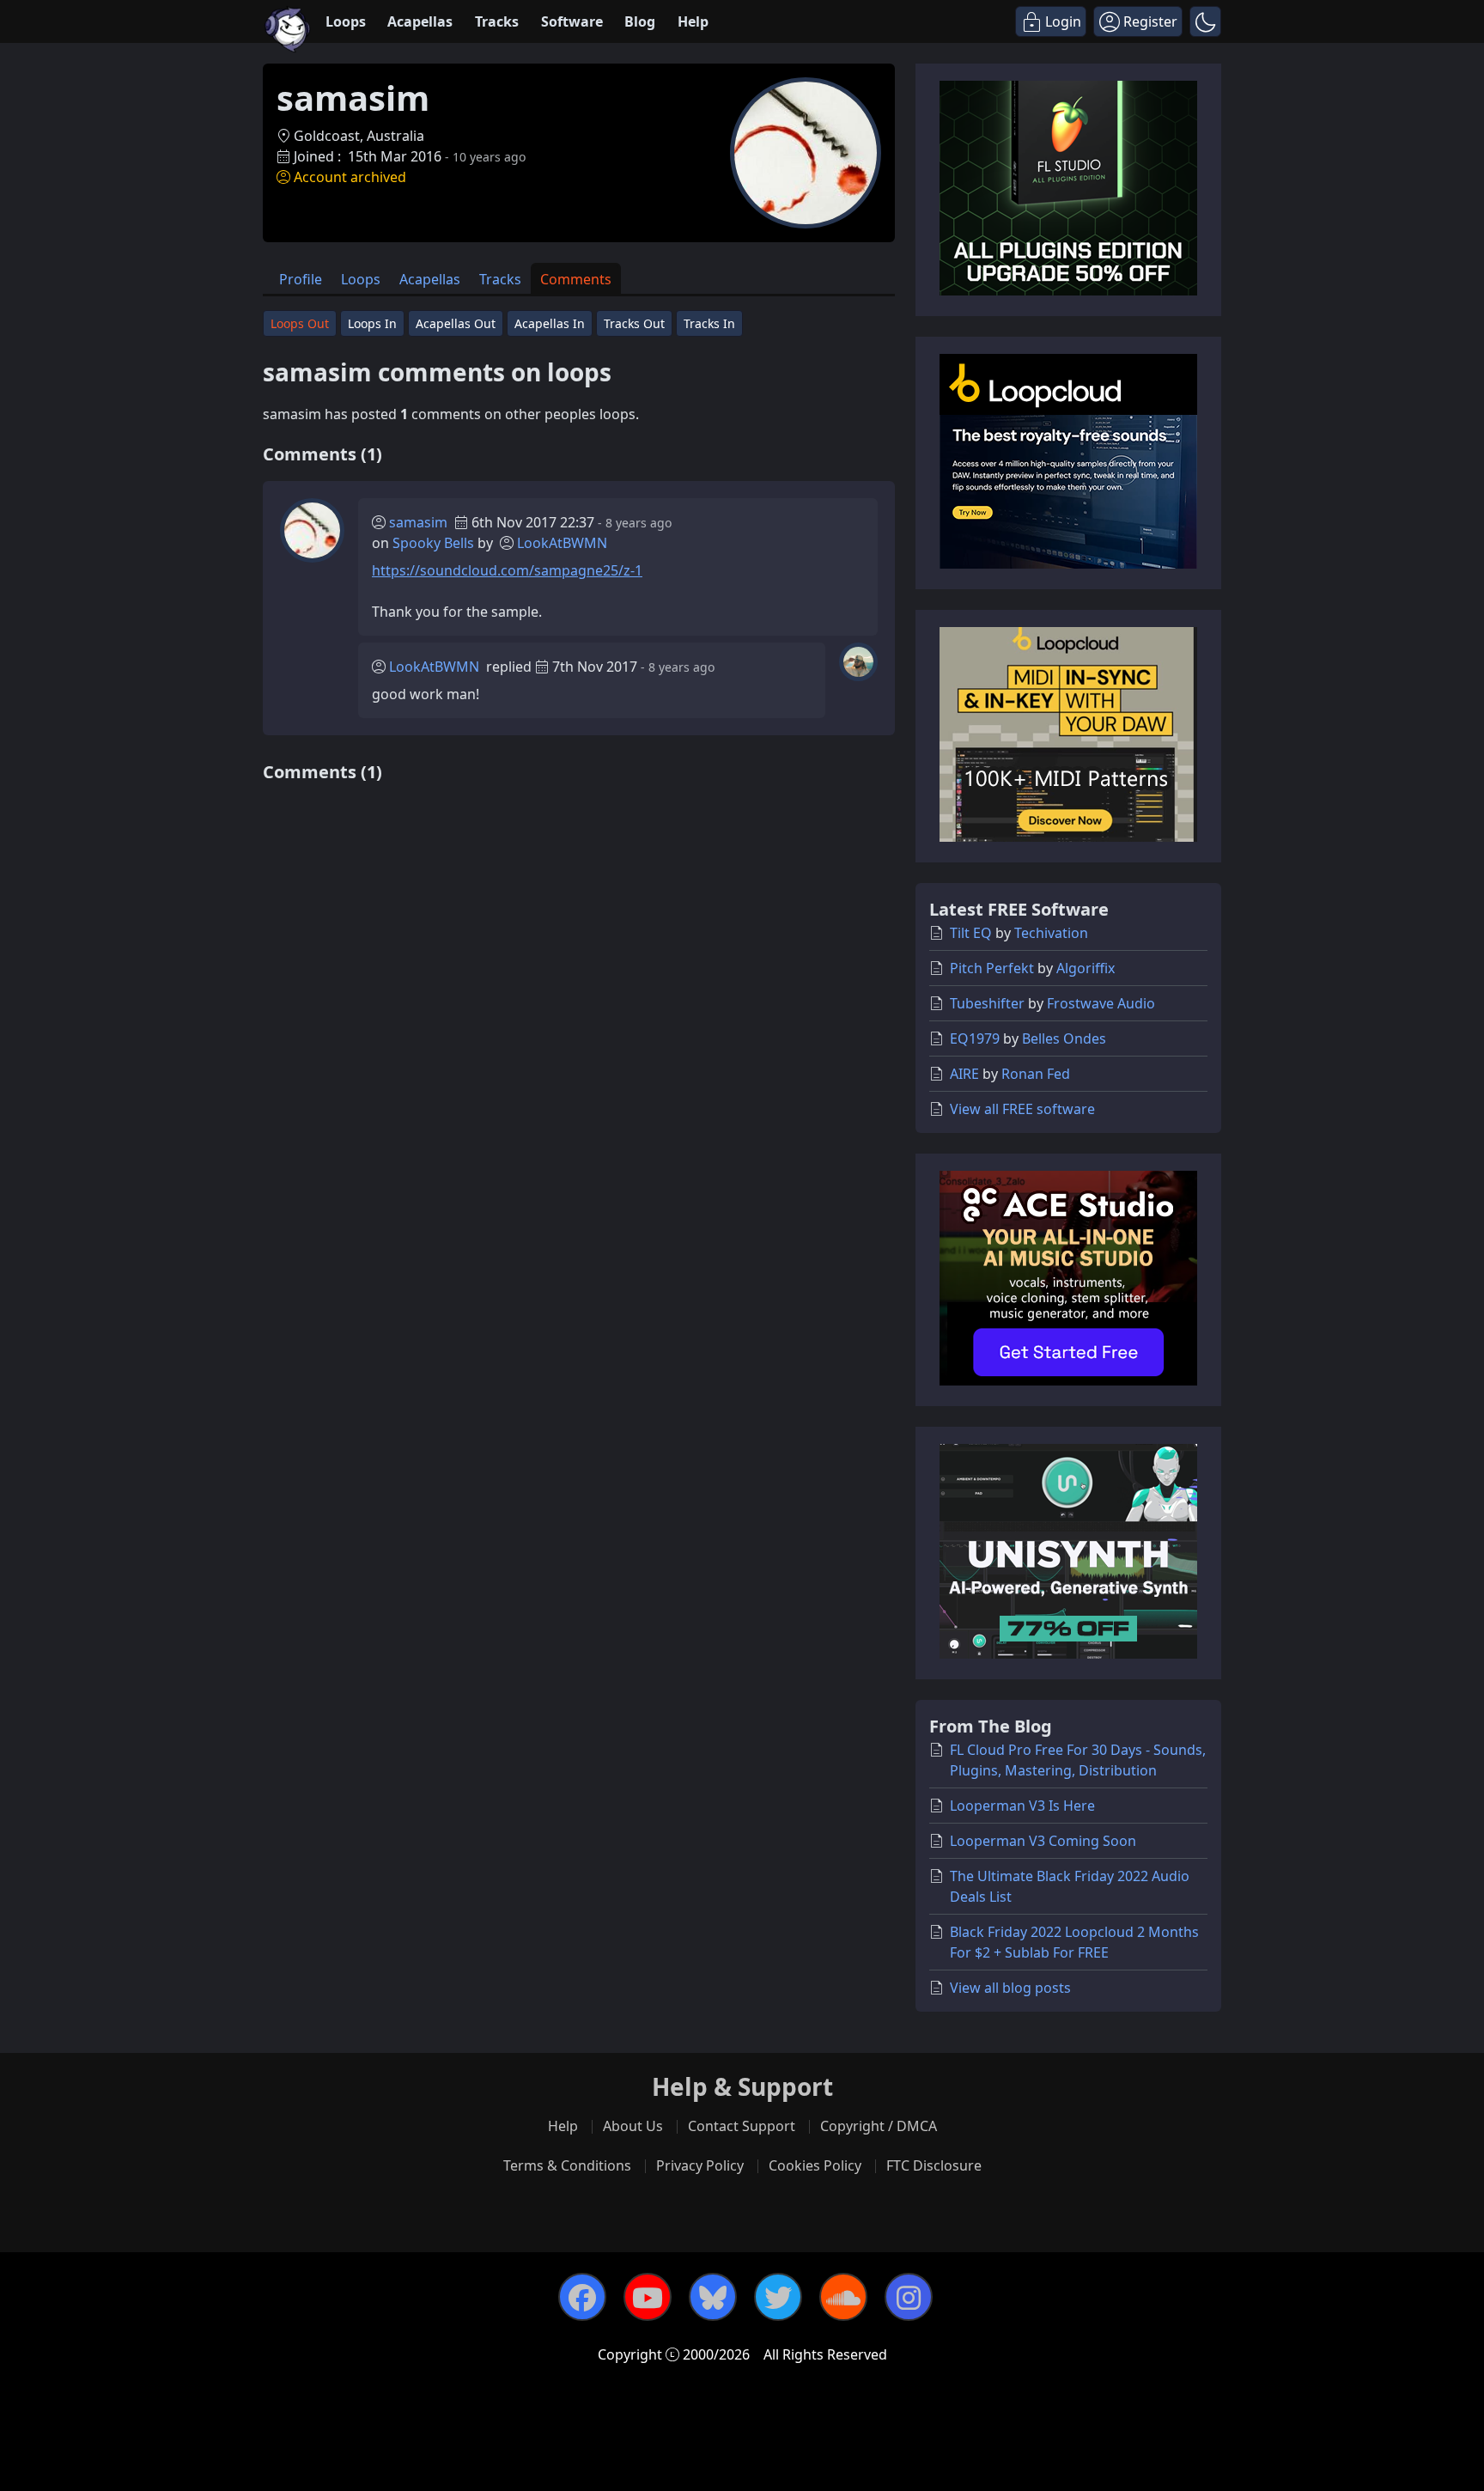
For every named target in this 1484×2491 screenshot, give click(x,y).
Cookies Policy (815, 2165)
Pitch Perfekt (992, 968)
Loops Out (300, 323)
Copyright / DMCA (879, 2126)
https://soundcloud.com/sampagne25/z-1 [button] (507, 570)
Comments (576, 279)
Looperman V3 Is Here (1022, 1806)
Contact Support (742, 2126)
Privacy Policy (700, 2165)
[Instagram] (909, 2297)
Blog (640, 21)
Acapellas (420, 21)
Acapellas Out (456, 323)
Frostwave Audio (1101, 1003)
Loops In (372, 323)
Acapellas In (550, 323)
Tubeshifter (987, 1003)
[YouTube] (648, 2297)
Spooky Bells (433, 543)
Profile (301, 279)
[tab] (301, 279)
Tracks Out (634, 323)
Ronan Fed (1036, 1074)
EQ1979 (975, 1038)
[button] (1205, 21)
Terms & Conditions (567, 2165)
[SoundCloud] (843, 2297)
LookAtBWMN (562, 543)
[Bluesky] (713, 2297)
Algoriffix (1086, 968)
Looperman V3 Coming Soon (1043, 1841)
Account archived (350, 177)
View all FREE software (1022, 1109)
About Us (633, 2126)
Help (693, 21)
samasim (418, 522)
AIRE (964, 1074)
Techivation (1051, 933)
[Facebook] (582, 2297)
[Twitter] (778, 2297)
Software (572, 21)
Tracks (497, 21)
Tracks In (709, 323)
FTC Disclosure (934, 2165)
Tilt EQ (971, 933)
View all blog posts (1010, 1988)
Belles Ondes (1064, 1038)
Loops (346, 21)
